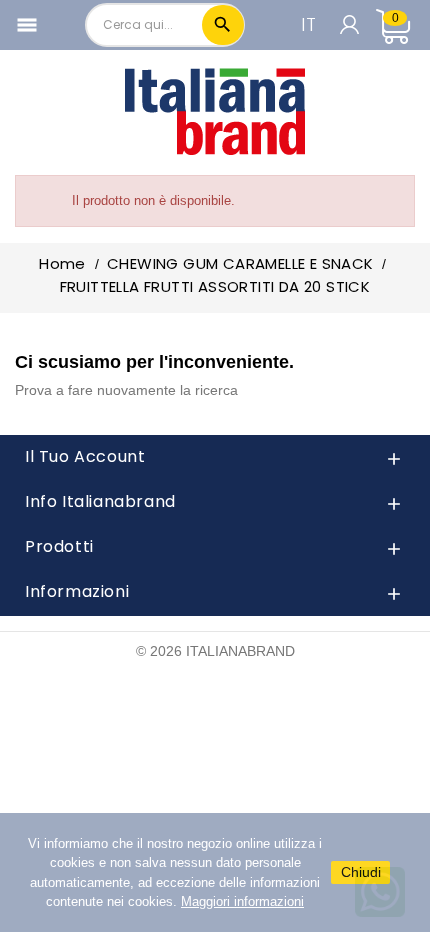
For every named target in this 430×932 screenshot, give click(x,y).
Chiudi (361, 872)
